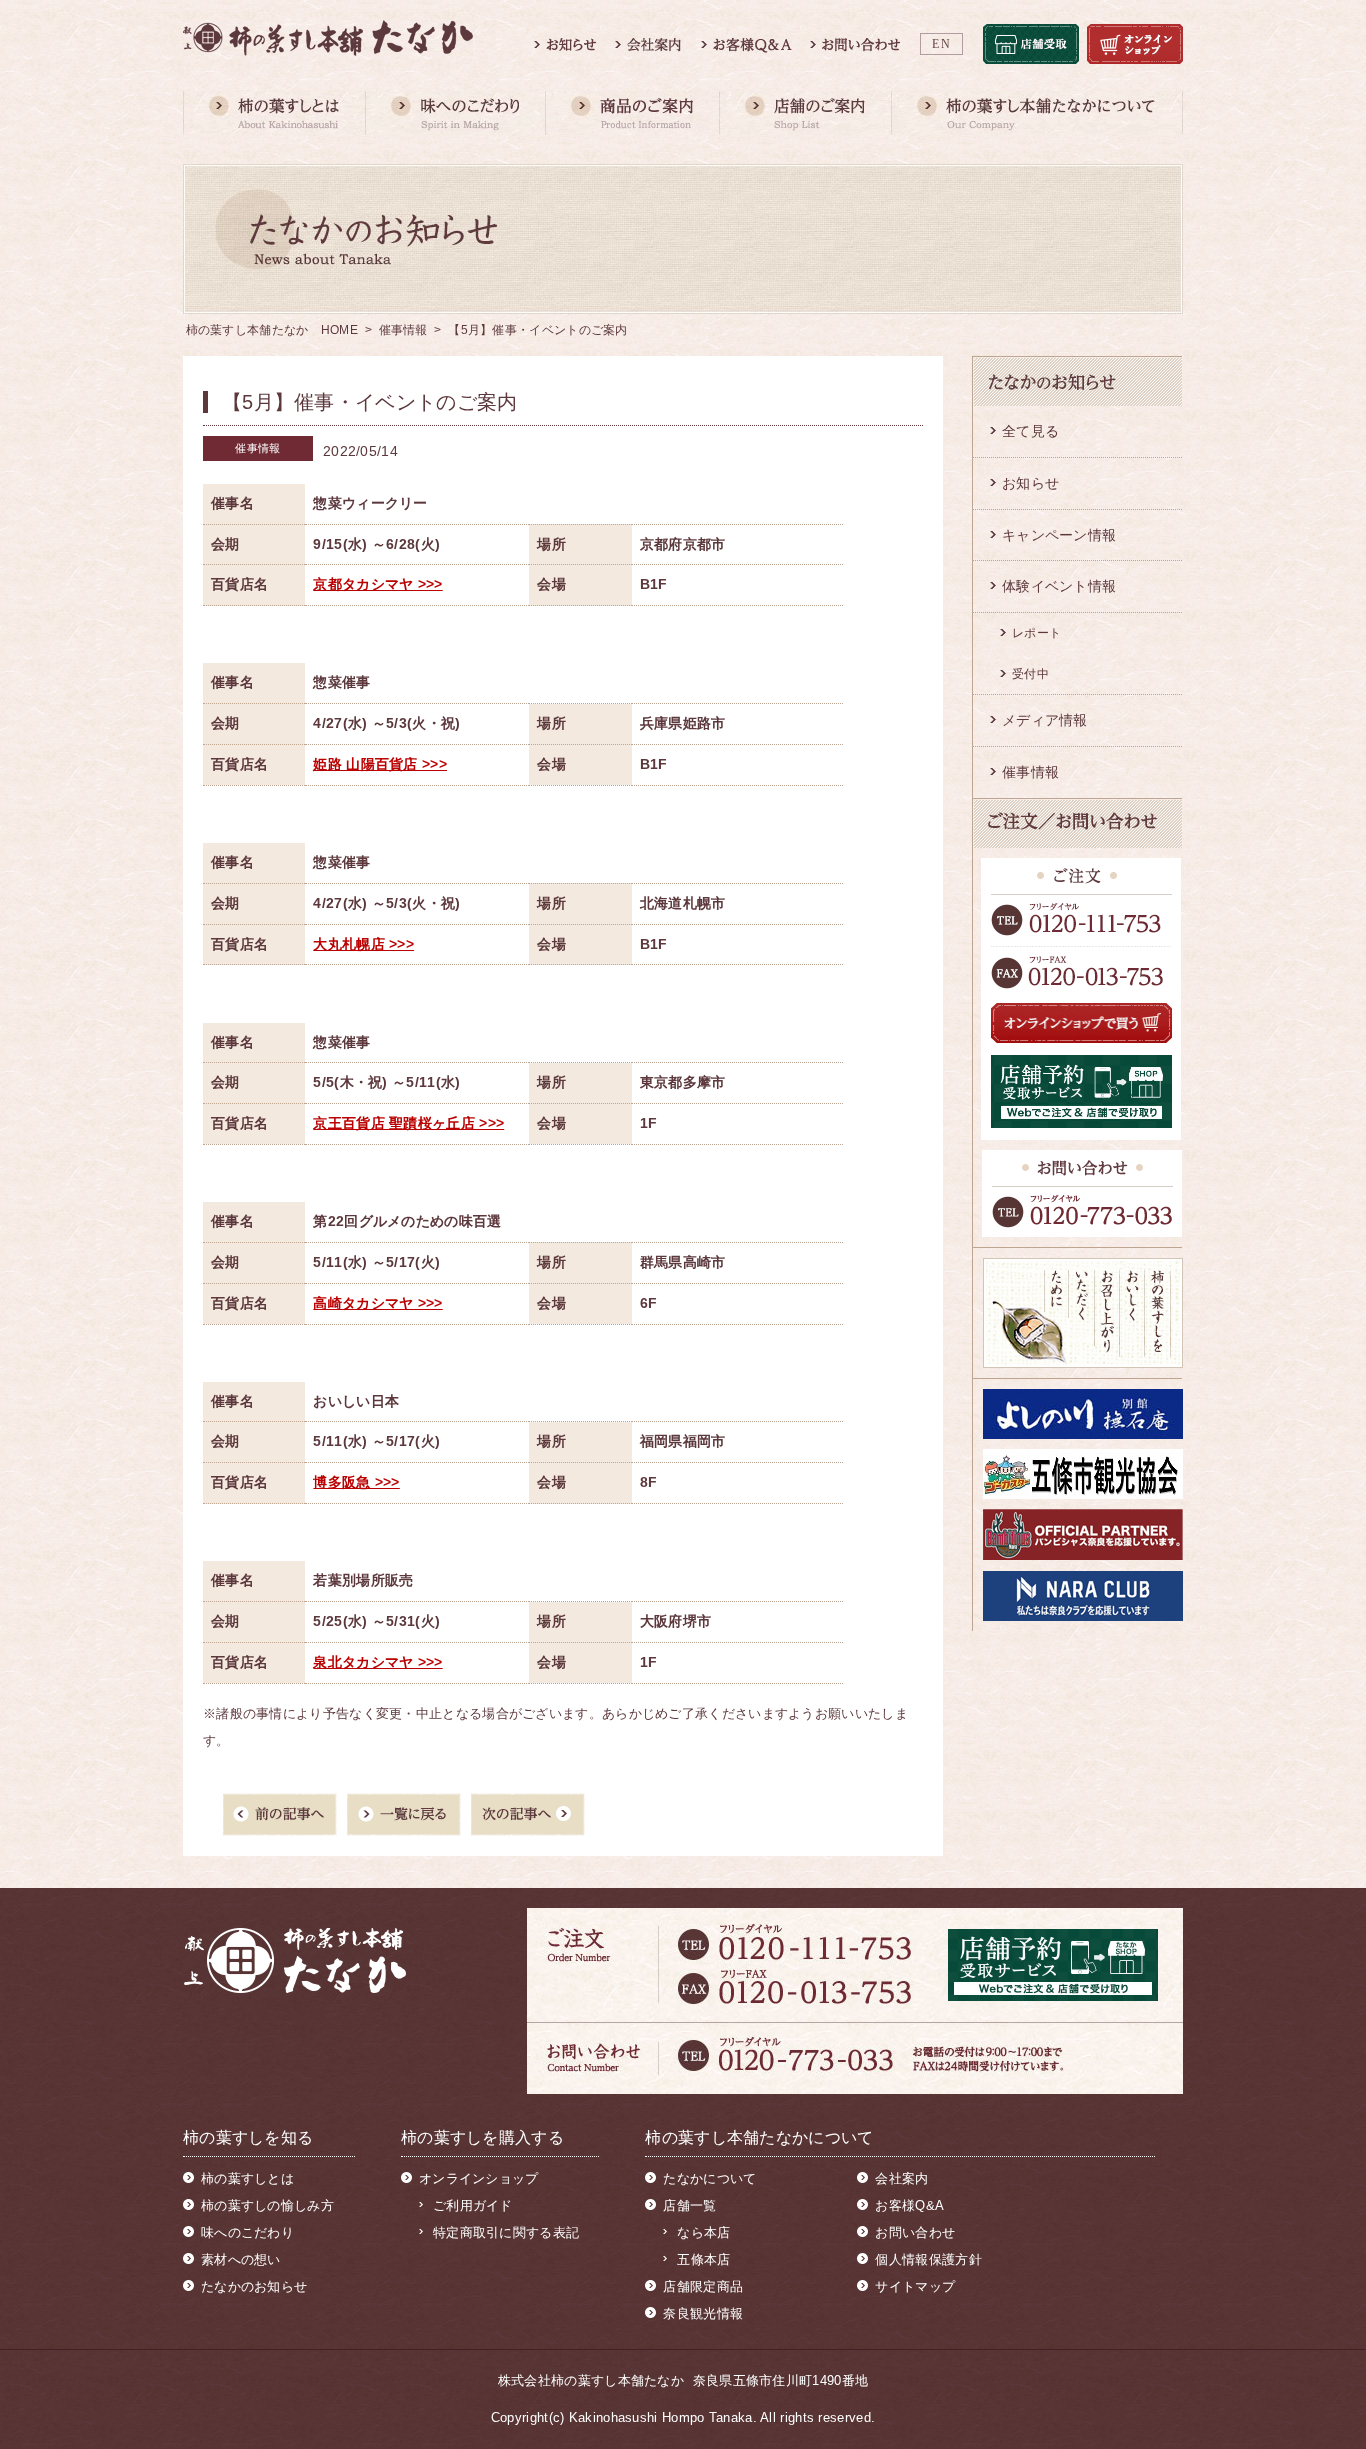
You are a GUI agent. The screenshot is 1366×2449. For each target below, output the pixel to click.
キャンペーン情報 (1059, 535)
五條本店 (703, 2259)
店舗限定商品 (703, 2286)
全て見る (1030, 431)
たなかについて (709, 2178)
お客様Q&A (909, 2205)
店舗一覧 (689, 2205)
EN (941, 44)
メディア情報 (1045, 720)
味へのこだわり (247, 2232)
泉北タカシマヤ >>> (377, 1662)
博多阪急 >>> (356, 1482)
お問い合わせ (915, 2232)
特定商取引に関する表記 (506, 2232)
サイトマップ (915, 2286)
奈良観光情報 (703, 2313)
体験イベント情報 (1059, 586)
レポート (1036, 633)
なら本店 (703, 2232)
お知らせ (1030, 483)
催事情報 (403, 330)
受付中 (1030, 674)
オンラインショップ (479, 2178)
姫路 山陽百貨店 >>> (380, 764)
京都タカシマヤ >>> (377, 584)
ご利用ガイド (473, 2205)
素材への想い (241, 2259)
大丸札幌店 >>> (363, 944)
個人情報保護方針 (928, 2259)
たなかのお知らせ (254, 2286)
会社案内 (901, 2178)
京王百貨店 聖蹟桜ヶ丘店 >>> (408, 1123)
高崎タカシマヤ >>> (377, 1303)
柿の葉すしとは (247, 2178)
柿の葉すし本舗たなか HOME (272, 330)
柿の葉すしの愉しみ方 (267, 2205)
